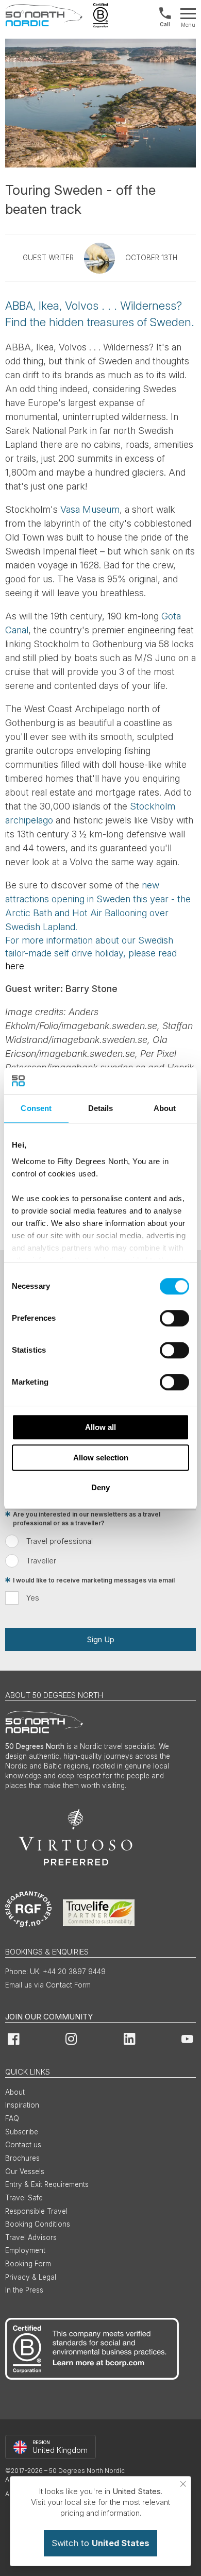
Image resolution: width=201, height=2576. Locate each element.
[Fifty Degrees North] (44, 15)
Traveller (41, 1561)
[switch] (174, 1318)
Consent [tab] (36, 1108)
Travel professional (60, 1541)
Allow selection (101, 1458)
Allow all (100, 1427)
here (15, 966)
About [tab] (165, 1108)
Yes (33, 1598)
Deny (100, 1487)
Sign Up (100, 1639)
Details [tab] (101, 1108)
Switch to (100, 2543)
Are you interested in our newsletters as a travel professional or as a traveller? (87, 1519)
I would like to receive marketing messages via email (94, 1580)
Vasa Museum (90, 509)
